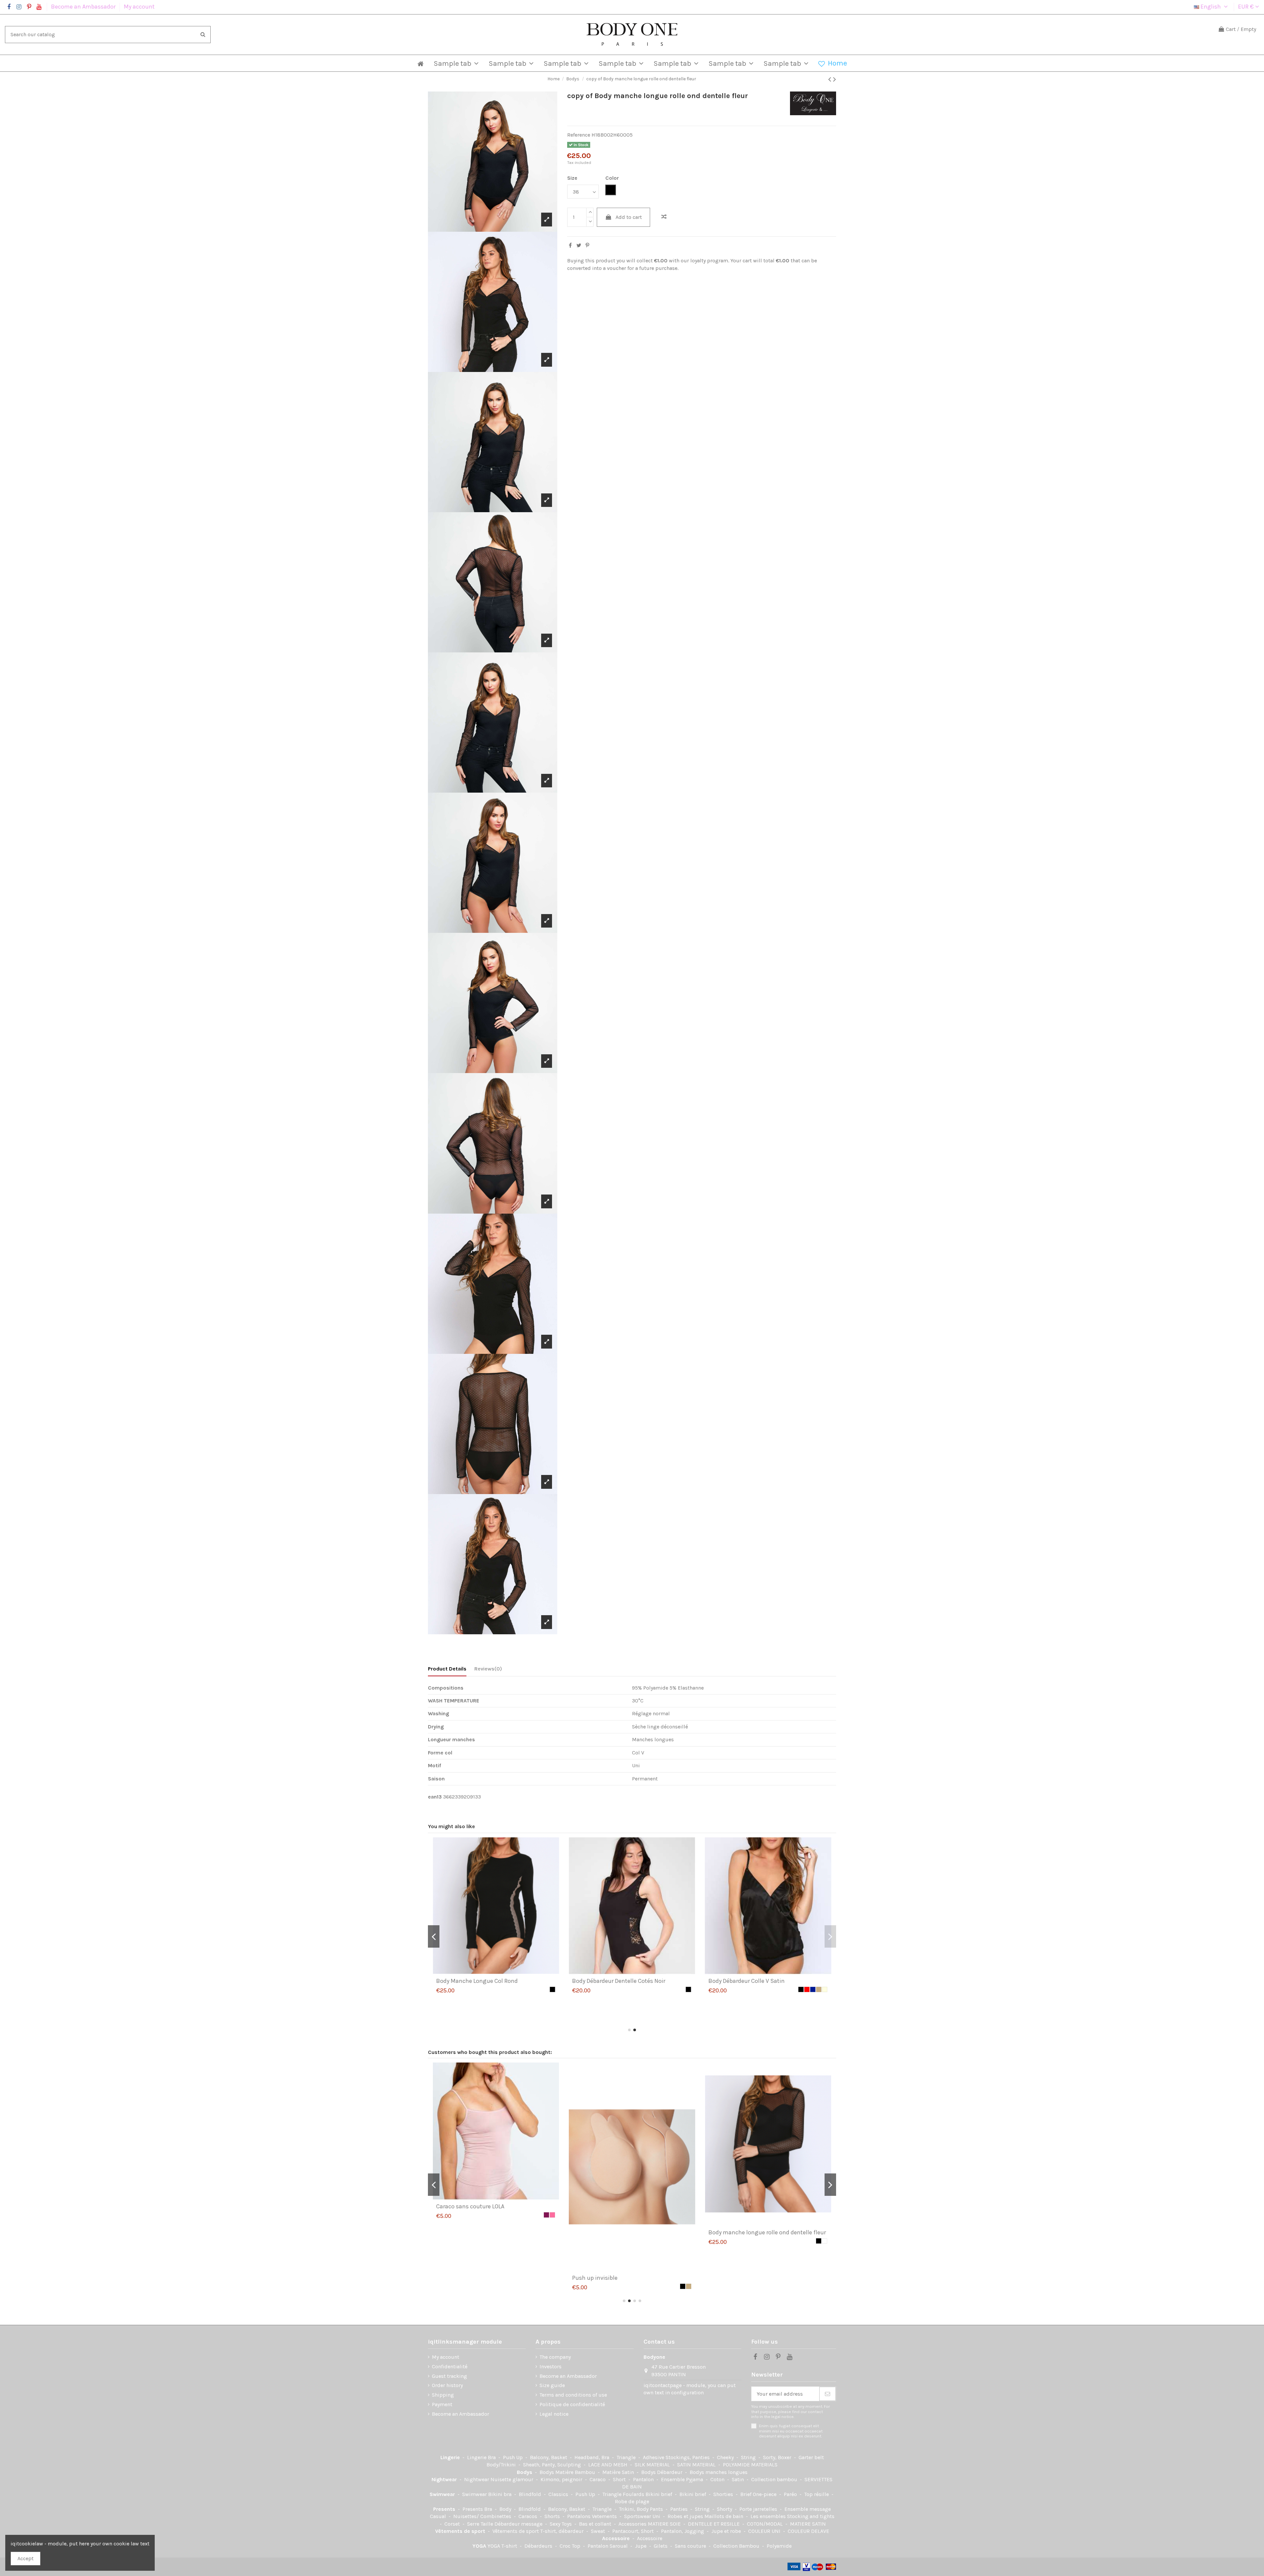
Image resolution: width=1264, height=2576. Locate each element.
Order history (447, 2385)
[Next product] (835, 79)
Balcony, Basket (549, 2457)
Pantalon (644, 2479)
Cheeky (726, 2457)
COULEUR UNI (765, 2531)
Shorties (724, 2494)
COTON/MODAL (765, 2524)
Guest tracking (449, 2376)
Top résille (817, 2494)
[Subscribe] (828, 2394)
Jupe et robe (727, 2531)
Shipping (443, 2395)
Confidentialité (450, 2366)
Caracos (528, 2516)
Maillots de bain (724, 2516)
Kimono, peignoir (562, 2479)
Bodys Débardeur (662, 2472)
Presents (445, 2509)
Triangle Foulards (624, 2494)
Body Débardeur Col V (464, 1981)
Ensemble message (808, 2509)
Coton (718, 2479)
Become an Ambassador (84, 7)
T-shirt (510, 2546)
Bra (492, 2457)
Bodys (525, 2472)
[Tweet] (579, 245)
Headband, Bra (592, 2457)
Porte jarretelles (759, 2509)
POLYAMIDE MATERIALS (750, 2465)
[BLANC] (552, 1989)
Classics (559, 2494)
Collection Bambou (737, 2546)
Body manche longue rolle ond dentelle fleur (631, 2007)
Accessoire (617, 2538)
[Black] (546, 1989)
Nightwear (445, 2479)
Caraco (598, 2479)
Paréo (791, 2494)
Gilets (661, 2546)
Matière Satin (619, 2472)
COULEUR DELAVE (808, 2531)
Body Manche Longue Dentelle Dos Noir (488, 2206)
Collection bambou (775, 2479)
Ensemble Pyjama (683, 2479)
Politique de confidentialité (572, 2404)
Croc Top (571, 2546)
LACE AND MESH (608, 2465)
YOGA (480, 2546)
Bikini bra (500, 2494)
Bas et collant (596, 2524)
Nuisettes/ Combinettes (483, 2516)
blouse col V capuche (736, 2206)
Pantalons (579, 2516)
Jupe (641, 2546)
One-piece (765, 2494)
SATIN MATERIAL (697, 2465)
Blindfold (531, 2494)
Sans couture (691, 2546)
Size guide (552, 2385)
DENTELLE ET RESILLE (714, 2524)
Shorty (725, 2509)
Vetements (605, 2516)
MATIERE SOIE (665, 2524)
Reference (579, 135)
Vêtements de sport (461, 2531)
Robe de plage (632, 2501)
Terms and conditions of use (573, 2395)
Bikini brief (659, 2494)
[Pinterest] (587, 245)
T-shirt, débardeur (563, 2531)
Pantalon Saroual (608, 2546)
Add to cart (629, 217)
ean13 (435, 1797)
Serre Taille (481, 2524)
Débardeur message (519, 2524)
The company (555, 2357)
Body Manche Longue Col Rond (749, 1981)
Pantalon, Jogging (683, 2531)
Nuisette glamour (513, 2479)
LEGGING (584, 2206)
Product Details (447, 1669)
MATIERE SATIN (808, 2524)
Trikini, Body (634, 2509)
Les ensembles (769, 2516)
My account (139, 7)
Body (506, 2509)
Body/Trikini (502, 2465)
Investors (551, 2366)
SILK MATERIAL (653, 2465)
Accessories (633, 2524)
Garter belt (811, 2457)
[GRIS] (819, 2215)
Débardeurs (539, 2546)
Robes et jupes (686, 2516)
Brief (747, 2494)
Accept (26, 2558)
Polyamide (779, 2546)
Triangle (627, 2457)
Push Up (513, 2457)
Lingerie (451, 2457)
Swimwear (443, 2494)
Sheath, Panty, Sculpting (553, 2465)
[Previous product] (831, 79)
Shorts (553, 2516)
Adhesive (654, 2457)
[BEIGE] (813, 2215)
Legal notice (554, 2414)
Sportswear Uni (643, 2516)
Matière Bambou (576, 2472)
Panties (680, 2509)
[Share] (570, 245)
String (749, 2457)
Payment (442, 2404)
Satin (738, 2479)
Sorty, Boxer (778, 2457)
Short (620, 2479)
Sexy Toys (561, 2524)
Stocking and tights (811, 2516)
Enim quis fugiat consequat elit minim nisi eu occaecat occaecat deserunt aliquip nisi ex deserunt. (791, 2431)
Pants (657, 2509)
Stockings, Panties (688, 2457)
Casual (439, 2516)
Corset (453, 2524)
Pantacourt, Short (634, 2531)
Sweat (599, 2531)
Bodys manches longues (719, 2472)
